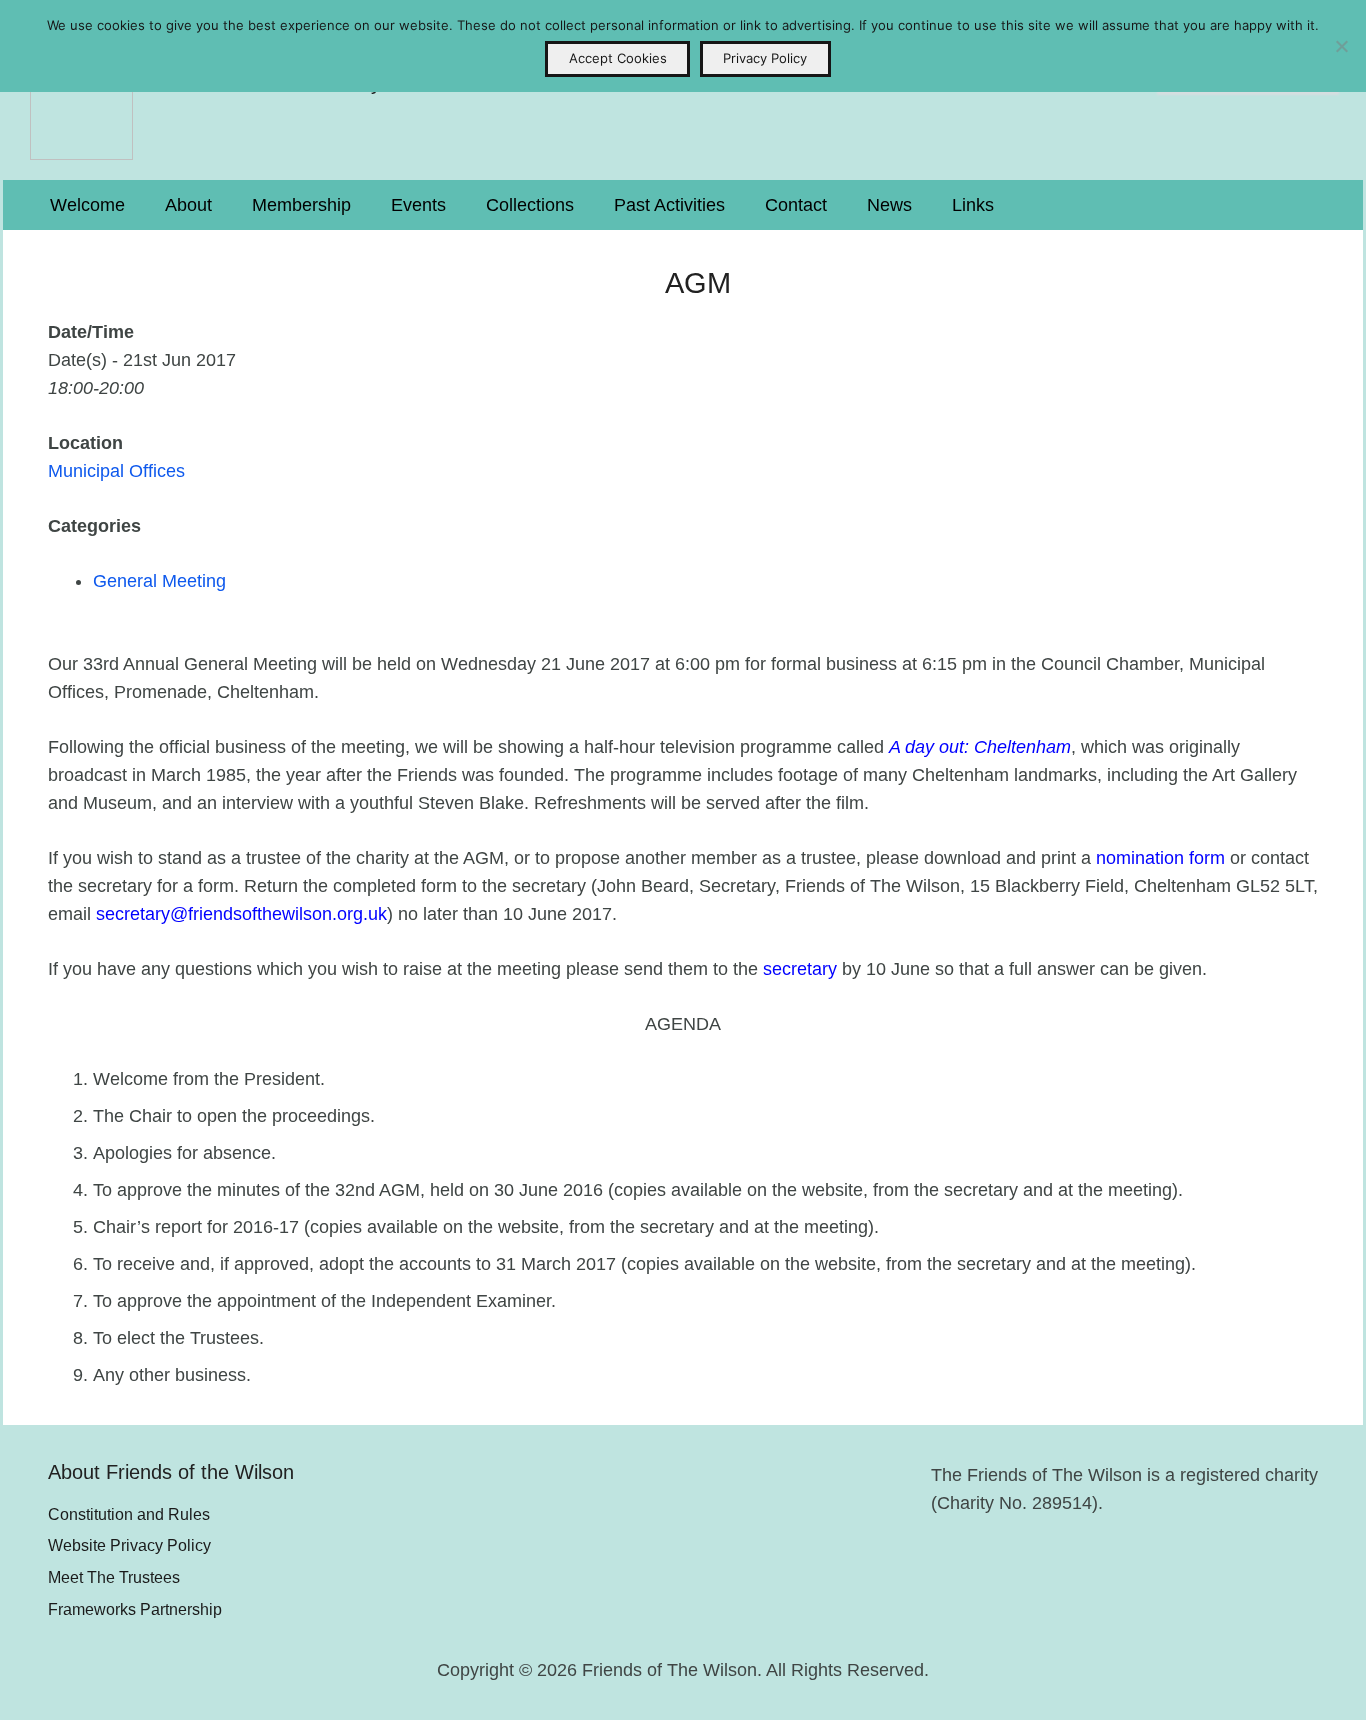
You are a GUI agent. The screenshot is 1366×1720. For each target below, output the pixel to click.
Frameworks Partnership (135, 1609)
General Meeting (159, 581)
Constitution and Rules (129, 1514)
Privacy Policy (765, 58)
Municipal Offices (116, 471)
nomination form (1160, 858)
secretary (800, 969)
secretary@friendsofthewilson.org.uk (241, 914)
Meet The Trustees (114, 1577)
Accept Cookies (618, 58)
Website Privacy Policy (129, 1545)
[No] (1341, 46)
